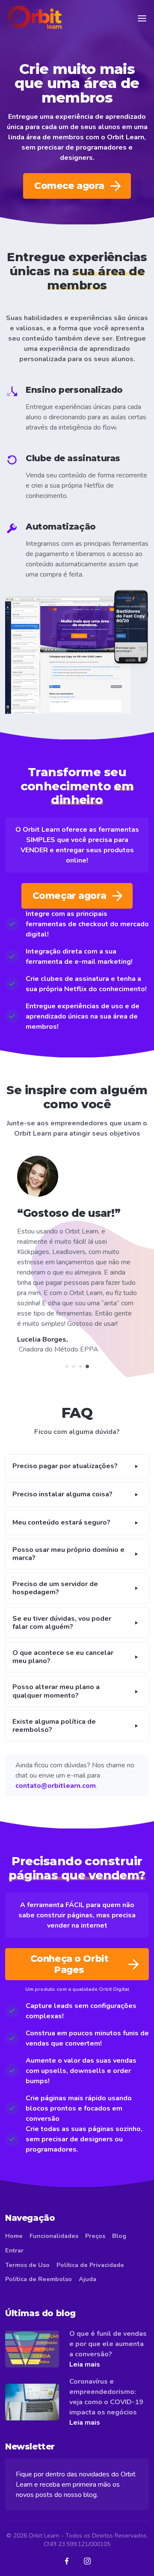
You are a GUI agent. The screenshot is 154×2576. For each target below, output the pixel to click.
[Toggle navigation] (142, 18)
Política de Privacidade (90, 2255)
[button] (77, 1456)
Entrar (14, 2240)
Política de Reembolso (38, 2269)
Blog (119, 2226)
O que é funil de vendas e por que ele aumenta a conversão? (108, 2334)
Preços (95, 2226)
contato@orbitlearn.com (56, 1775)
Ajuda (87, 2269)
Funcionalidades (54, 2226)
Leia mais (85, 2354)
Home (14, 2226)
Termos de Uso (27, 2255)
